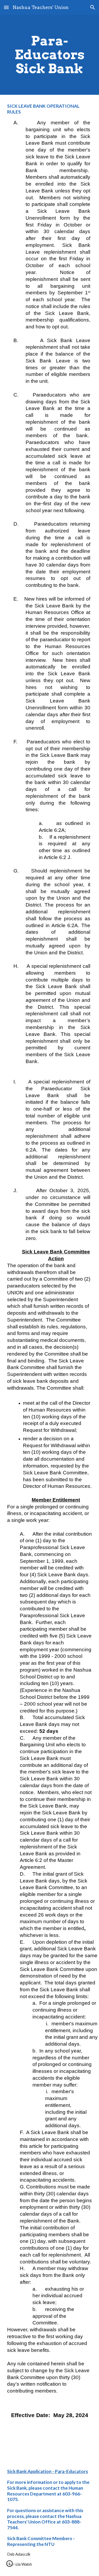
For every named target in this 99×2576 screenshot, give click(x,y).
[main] (50, 55)
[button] (6, 7)
